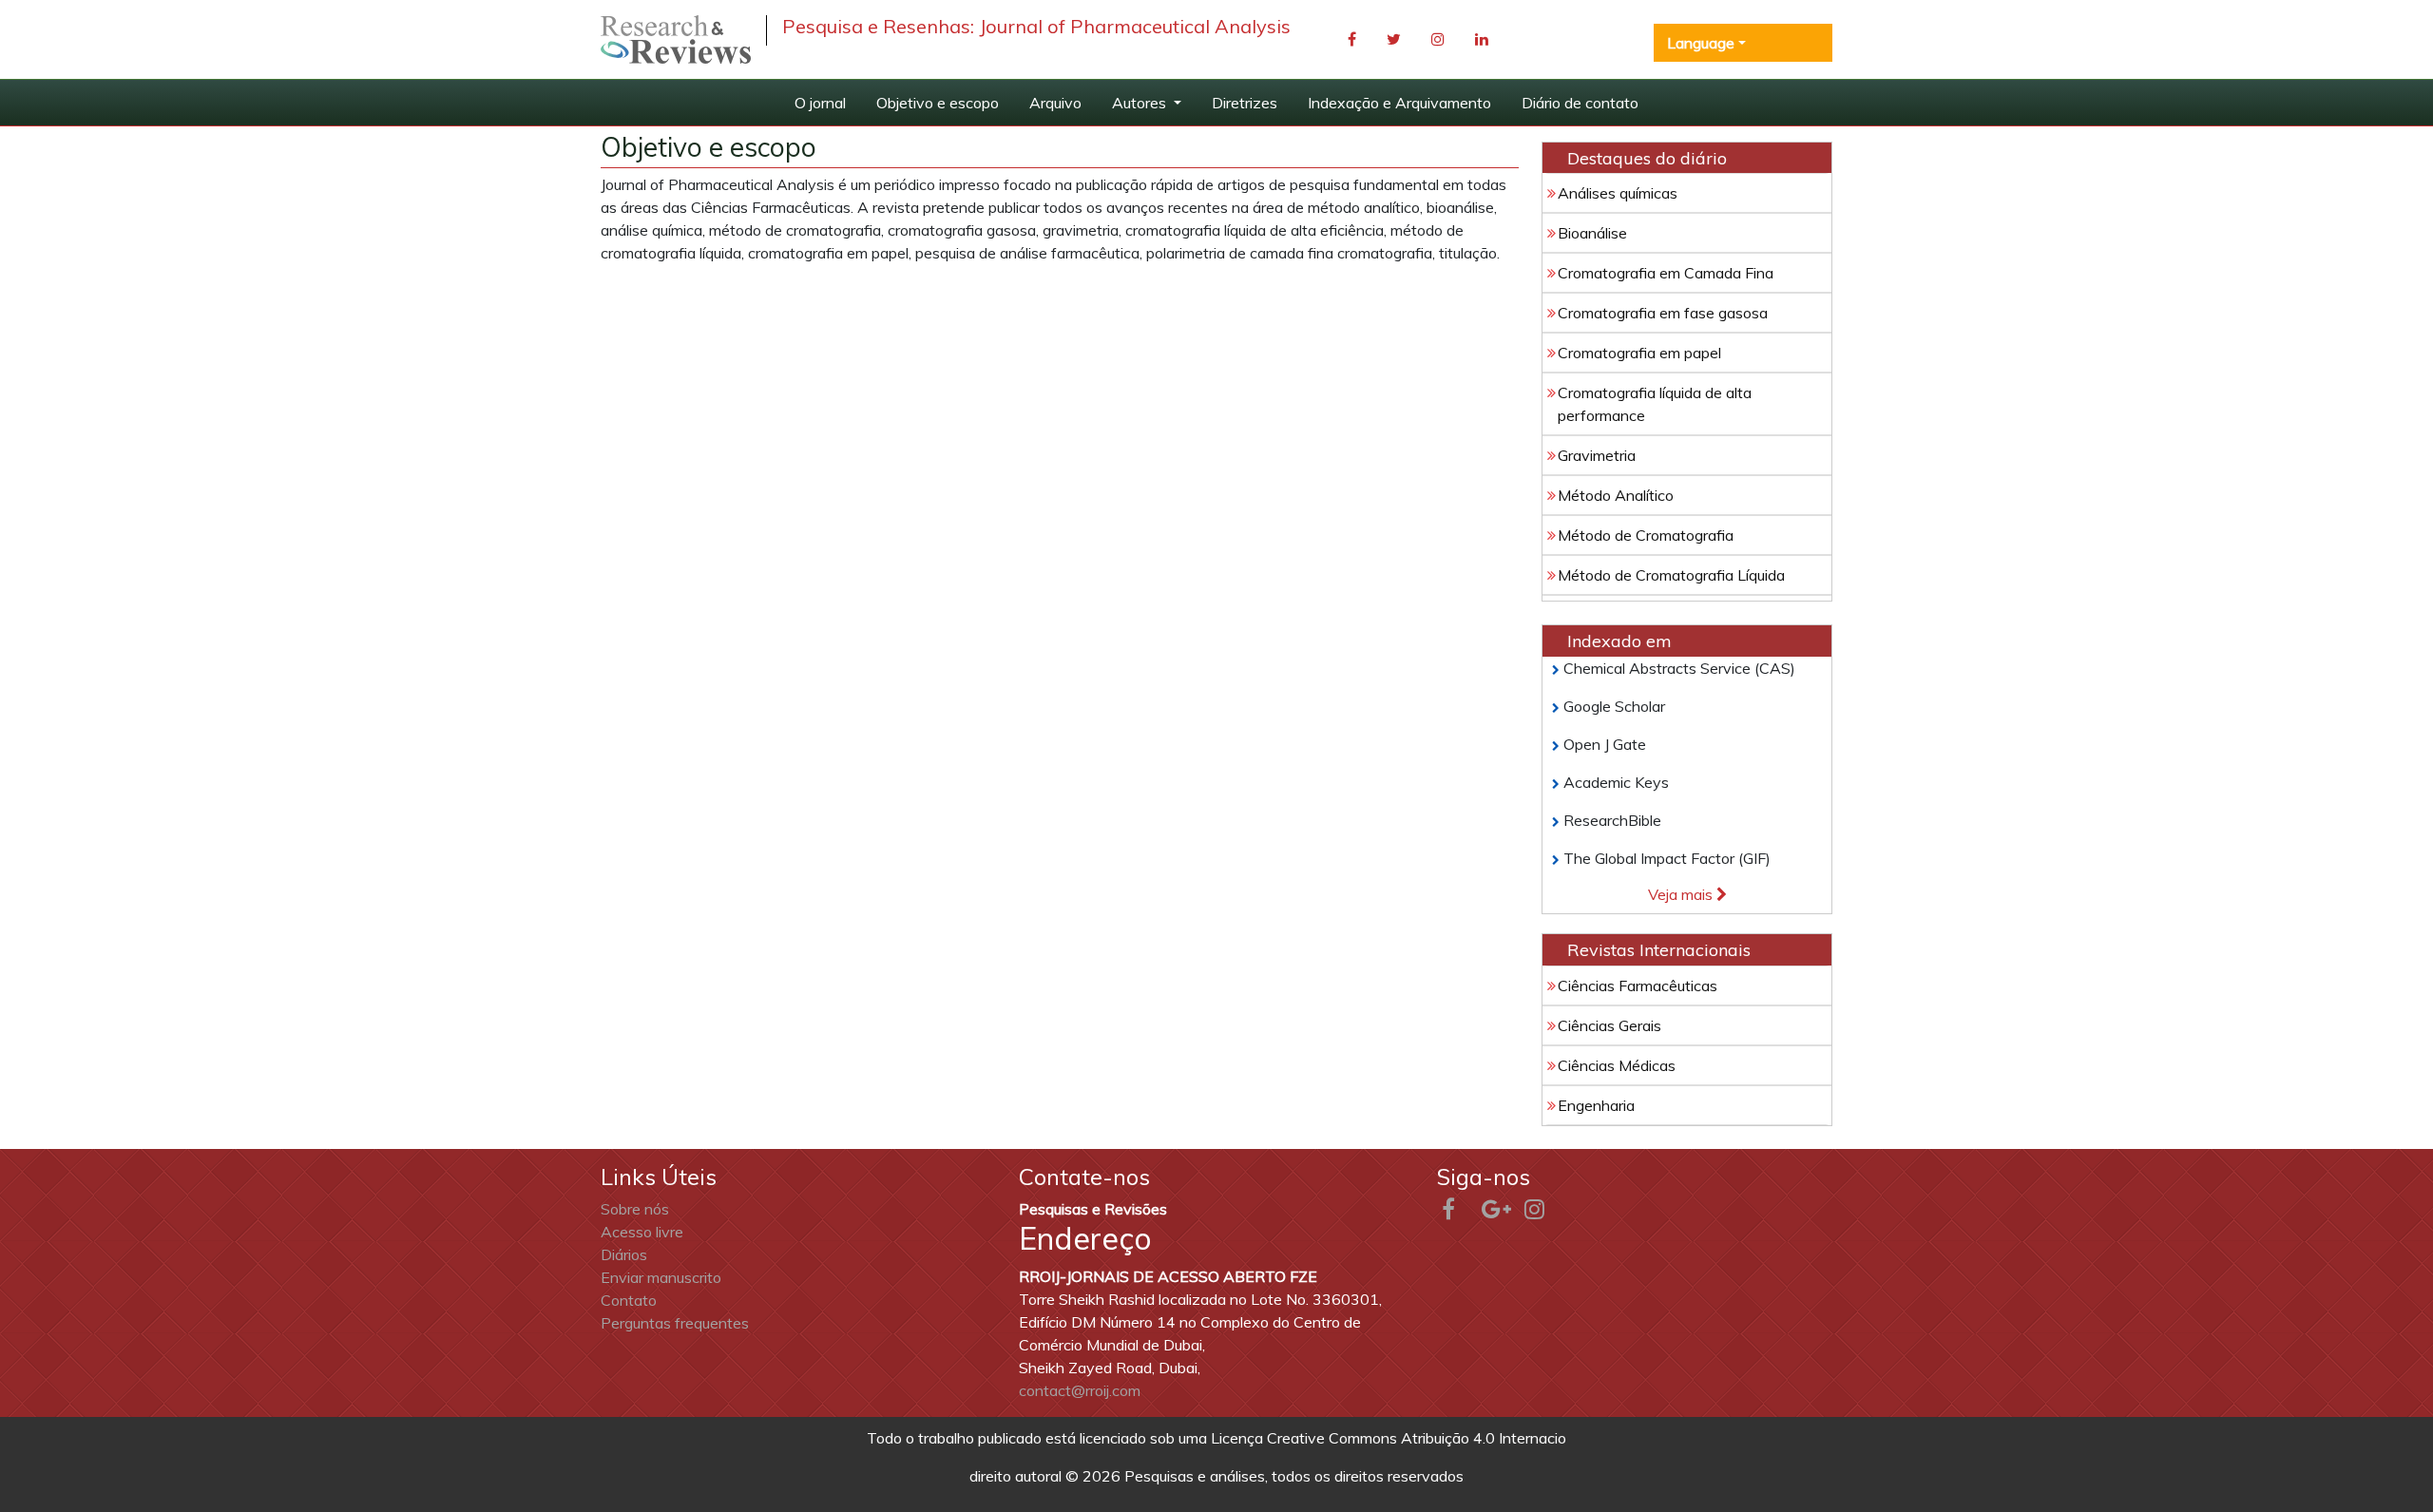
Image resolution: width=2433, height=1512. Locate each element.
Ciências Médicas (1617, 1065)
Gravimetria (1597, 455)
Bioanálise (1592, 233)
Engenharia (1596, 1105)
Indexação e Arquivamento (1399, 103)
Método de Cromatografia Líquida (1671, 575)
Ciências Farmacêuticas (1638, 986)
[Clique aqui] (676, 39)
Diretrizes (1245, 103)
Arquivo (1055, 103)
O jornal (820, 103)
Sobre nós (635, 1209)
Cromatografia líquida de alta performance (1655, 404)
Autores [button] (1141, 103)
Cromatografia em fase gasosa (1663, 313)
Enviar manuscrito (661, 1277)
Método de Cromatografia (1646, 535)
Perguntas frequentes (675, 1323)
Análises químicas (1618, 193)
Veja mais (1682, 894)
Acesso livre (642, 1232)
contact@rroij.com (1080, 1390)
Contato (629, 1300)
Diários (624, 1254)
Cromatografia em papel (1639, 353)
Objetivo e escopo (938, 103)
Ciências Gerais (1609, 1025)
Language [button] (1701, 43)
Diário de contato (1580, 103)
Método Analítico (1616, 495)
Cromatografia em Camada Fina (1666, 273)
